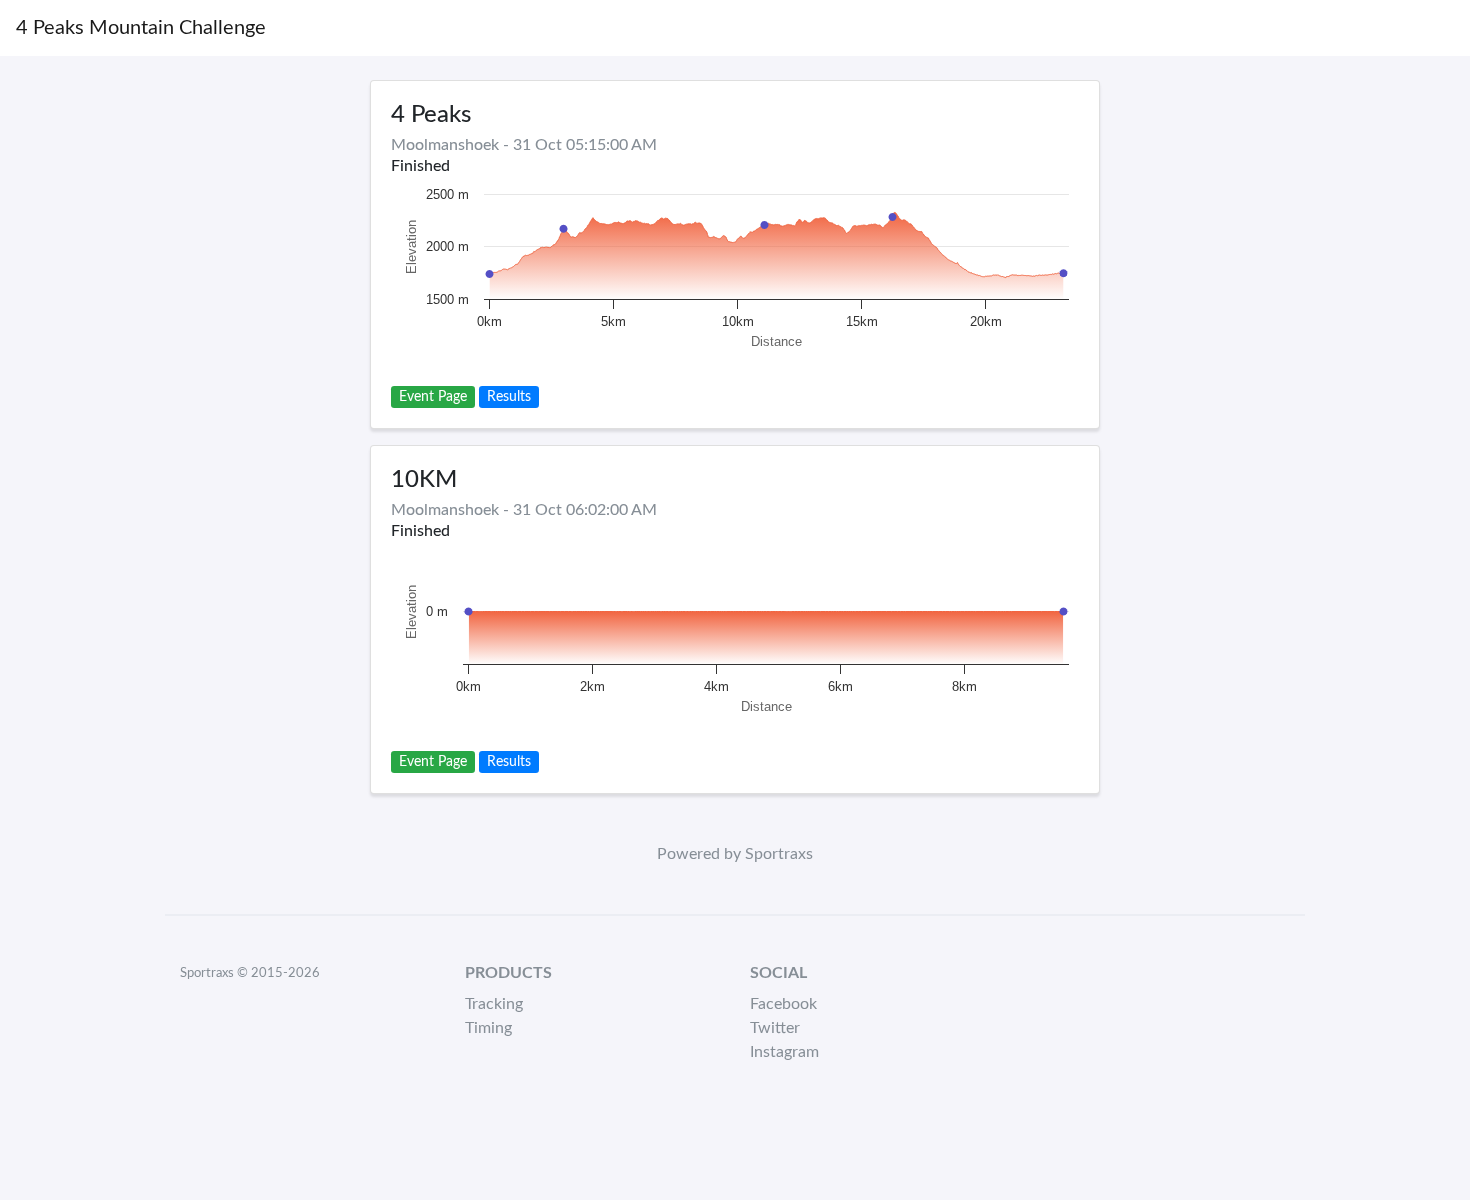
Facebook (783, 1004)
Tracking (494, 1004)
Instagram (784, 1052)
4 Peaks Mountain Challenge (141, 28)
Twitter (775, 1028)
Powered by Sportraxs (735, 854)
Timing (488, 1028)
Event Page (433, 397)
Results (509, 397)
